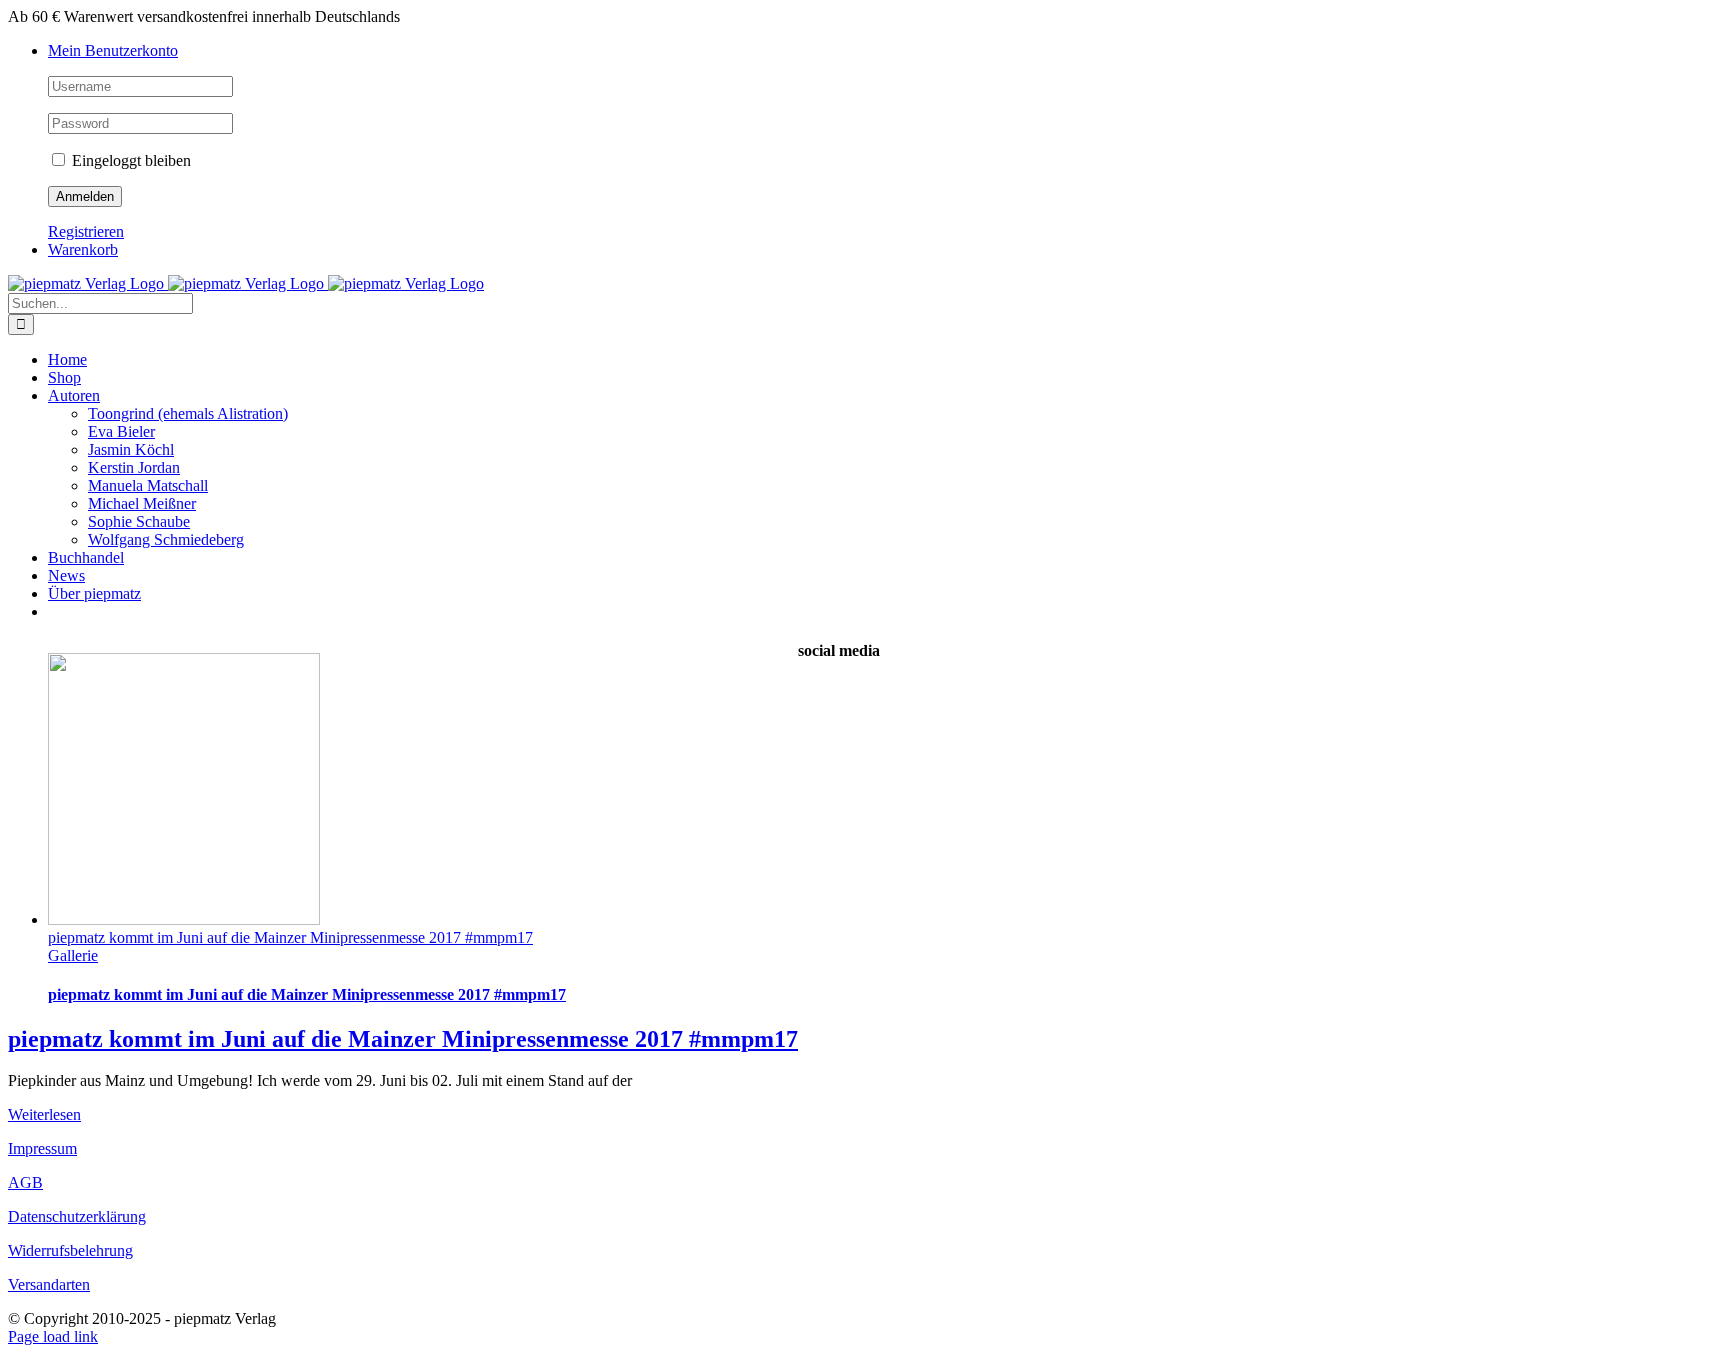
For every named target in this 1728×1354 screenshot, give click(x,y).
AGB (25, 1182)
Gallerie (73, 955)
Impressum (42, 1148)
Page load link (53, 1336)
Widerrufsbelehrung (70, 1250)
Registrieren (86, 231)
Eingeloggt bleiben (129, 160)
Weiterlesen (44, 1114)
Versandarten (49, 1284)
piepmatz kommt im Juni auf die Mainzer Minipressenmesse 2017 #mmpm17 (290, 937)
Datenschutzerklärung (77, 1216)
